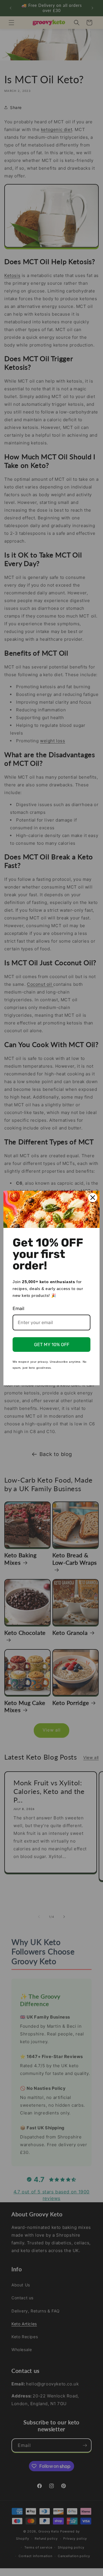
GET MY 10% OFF (52, 1345)
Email (18, 1308)
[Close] (93, 1198)
